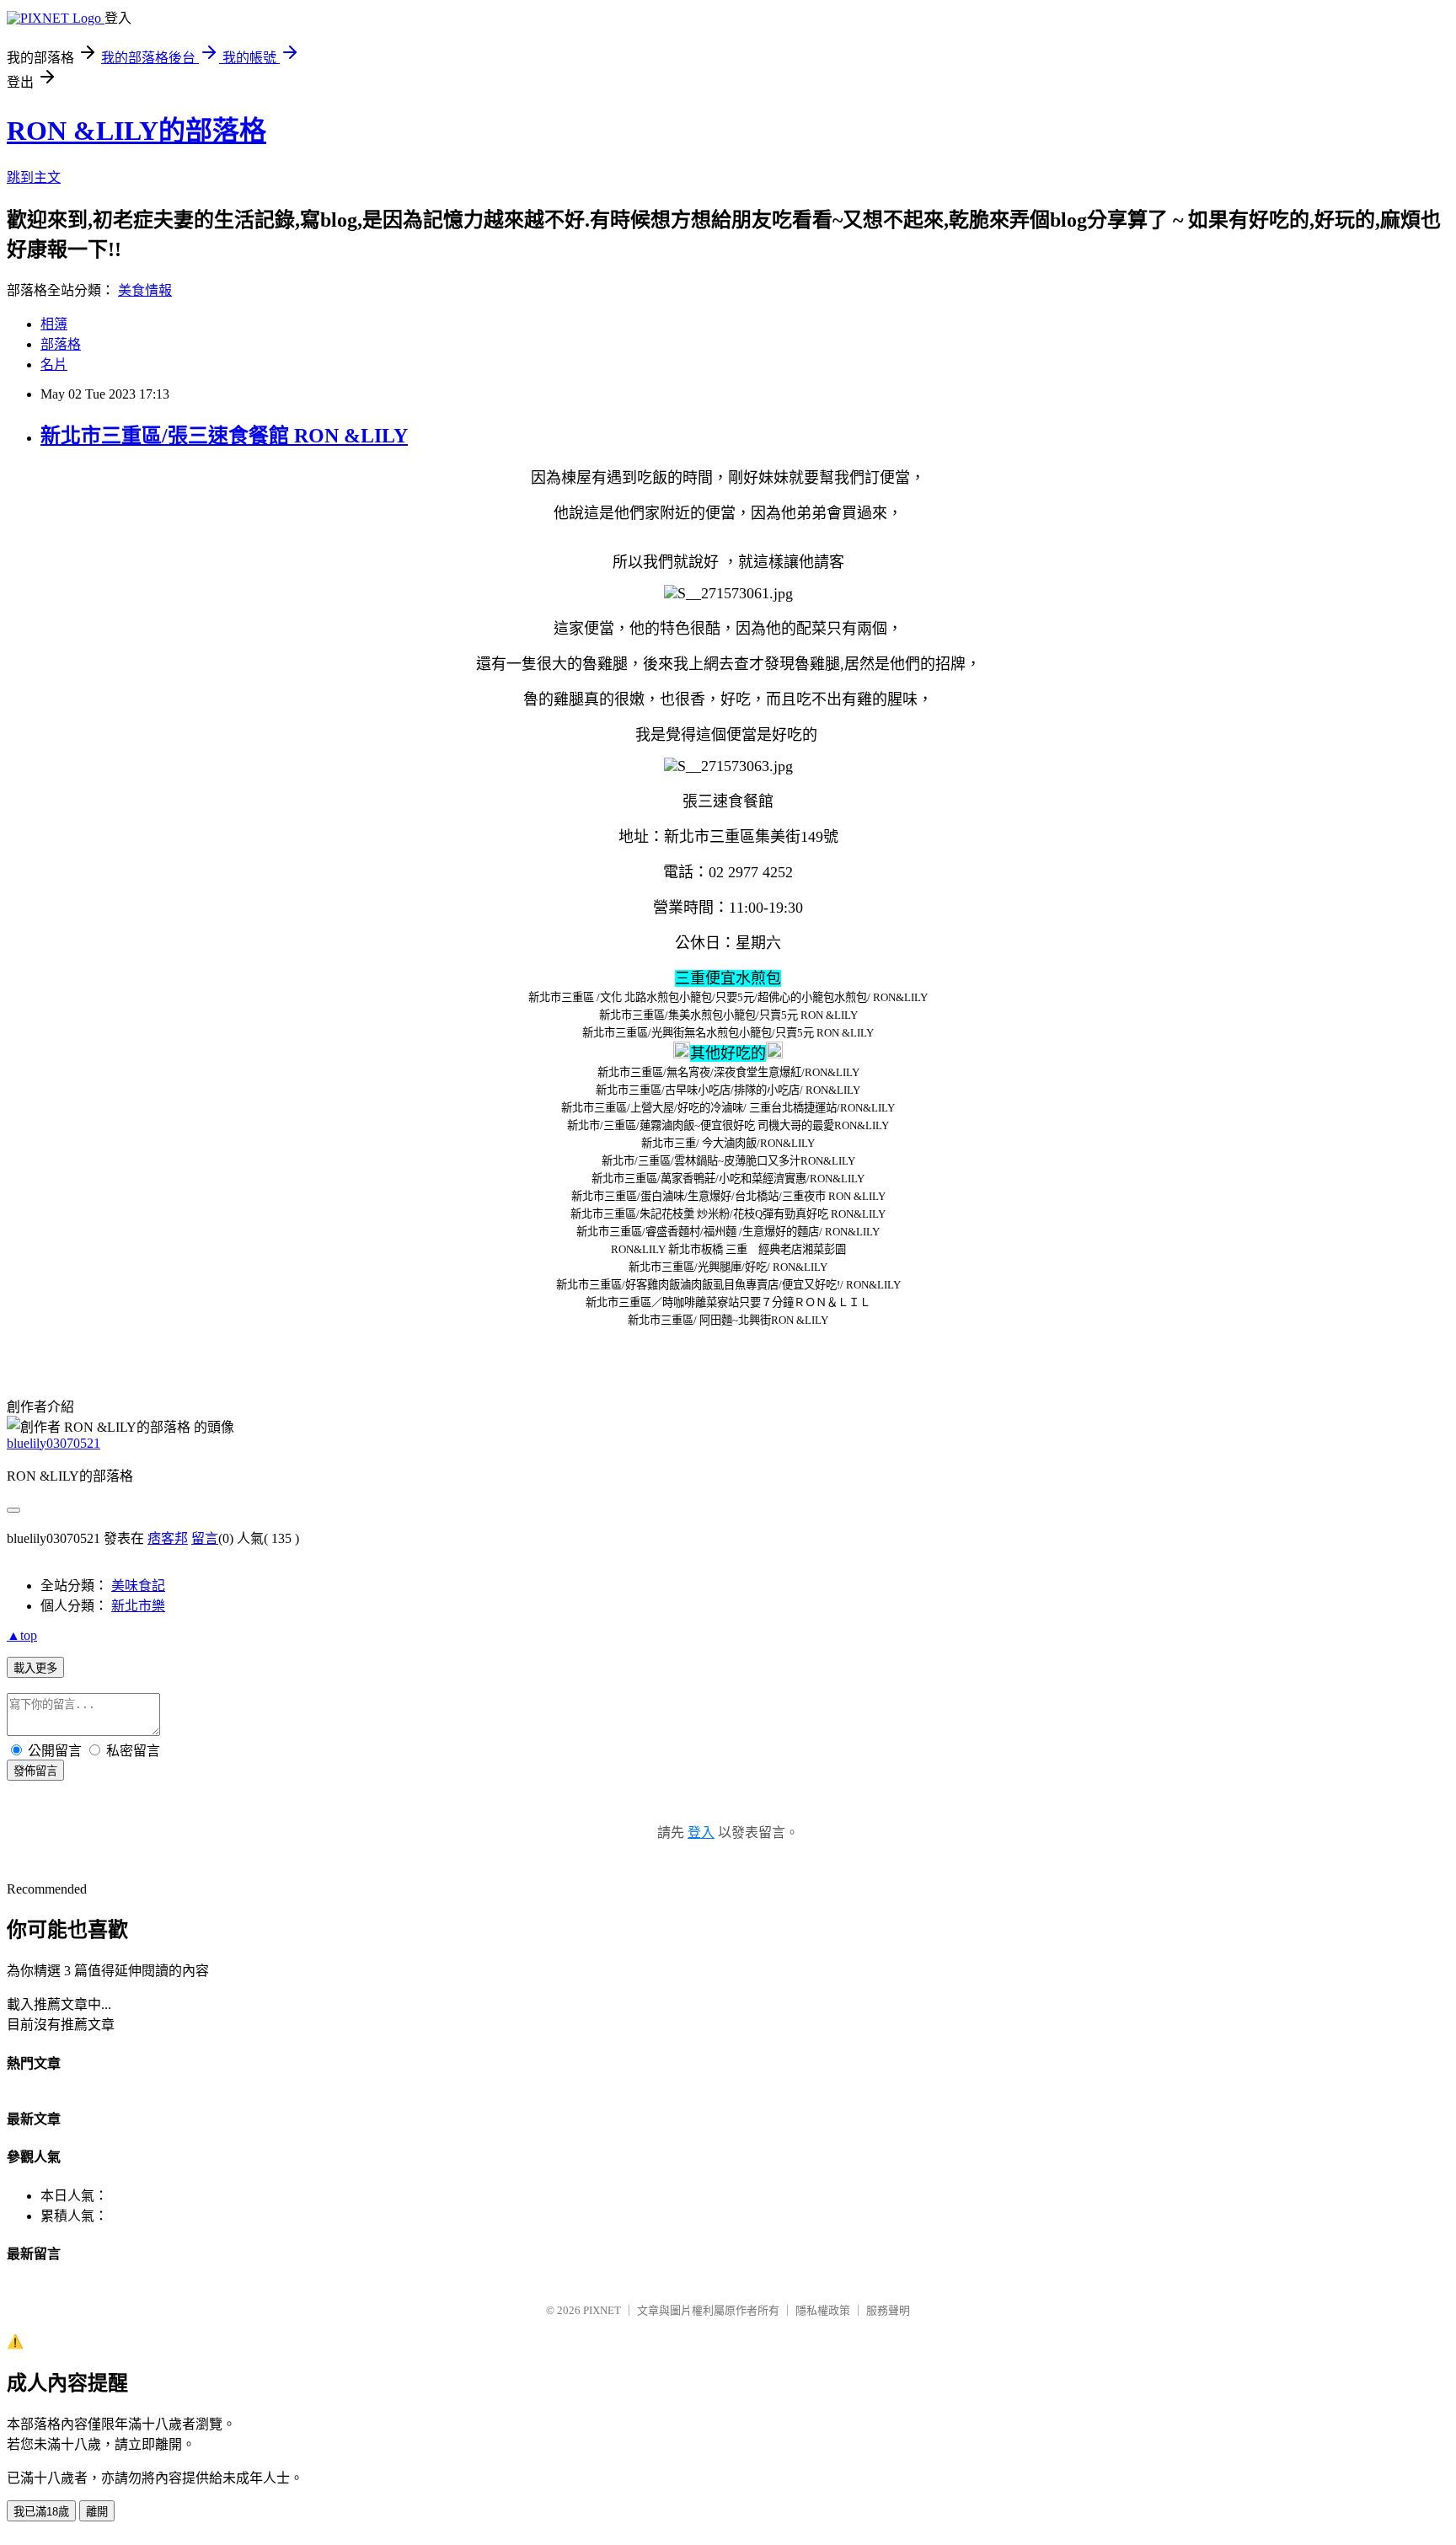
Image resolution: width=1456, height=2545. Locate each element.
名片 (54, 364)
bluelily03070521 (54, 1443)
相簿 (54, 324)
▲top (22, 1635)
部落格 (61, 344)
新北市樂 (138, 1606)
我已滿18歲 (41, 2512)
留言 (205, 1538)
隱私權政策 (823, 2310)
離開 (97, 2512)
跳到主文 (34, 177)
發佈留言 (35, 1771)
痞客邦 (168, 1538)
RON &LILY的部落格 (136, 131)
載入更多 (35, 1668)
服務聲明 (888, 2310)
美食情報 (145, 290)
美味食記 (138, 1586)
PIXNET (602, 2310)
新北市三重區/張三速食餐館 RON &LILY (224, 436)
